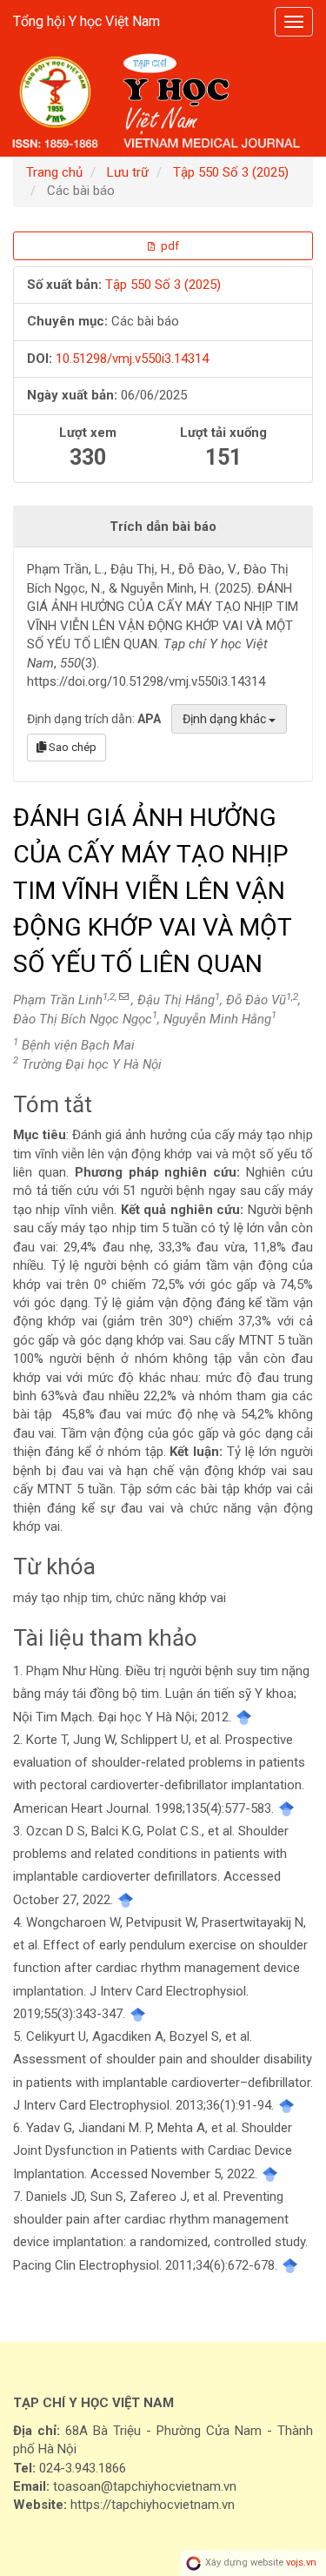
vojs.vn (301, 2563)
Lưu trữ (128, 172)
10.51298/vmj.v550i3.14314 (132, 359)
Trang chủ (54, 172)
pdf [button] (169, 246)
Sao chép (71, 747)
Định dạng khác (226, 719)
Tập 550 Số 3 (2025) (231, 172)
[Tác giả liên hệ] (124, 997)
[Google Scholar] (244, 1717)
